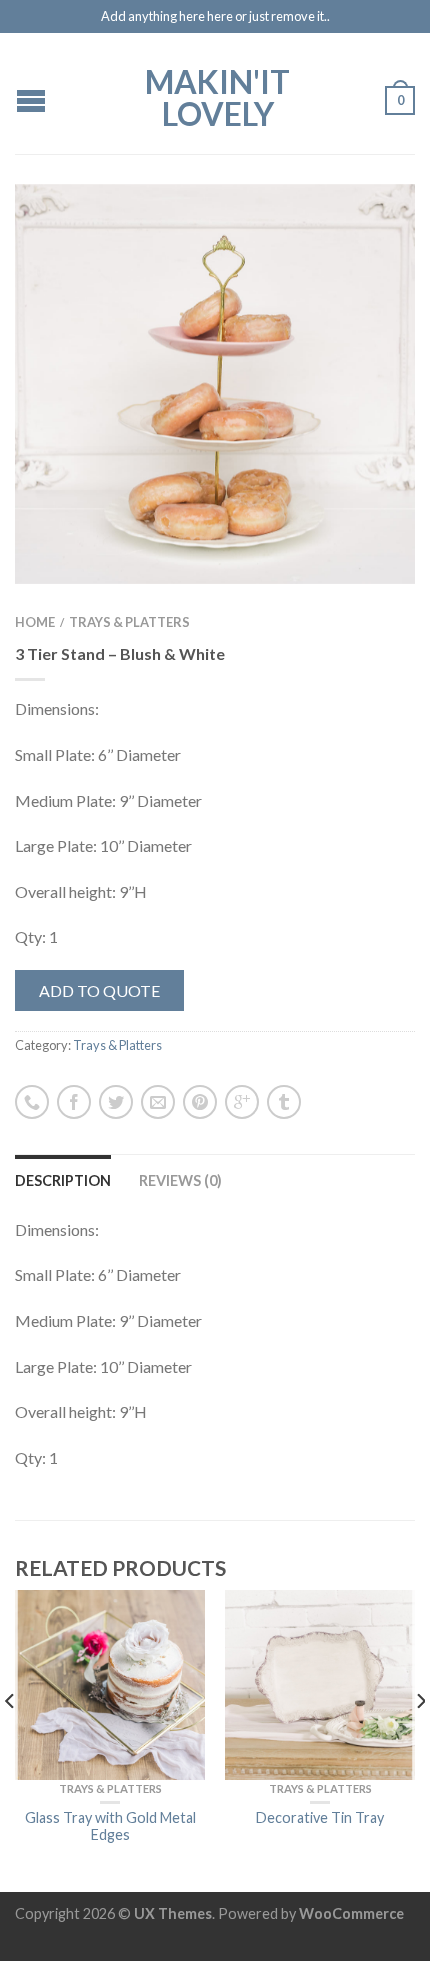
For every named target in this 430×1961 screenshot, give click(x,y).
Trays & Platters (129, 622)
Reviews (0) (180, 1180)
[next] (419, 1741)
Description (63, 1180)
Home (35, 622)
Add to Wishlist (365, 234)
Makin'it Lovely (217, 96)
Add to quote (99, 990)
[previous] (10, 1741)
